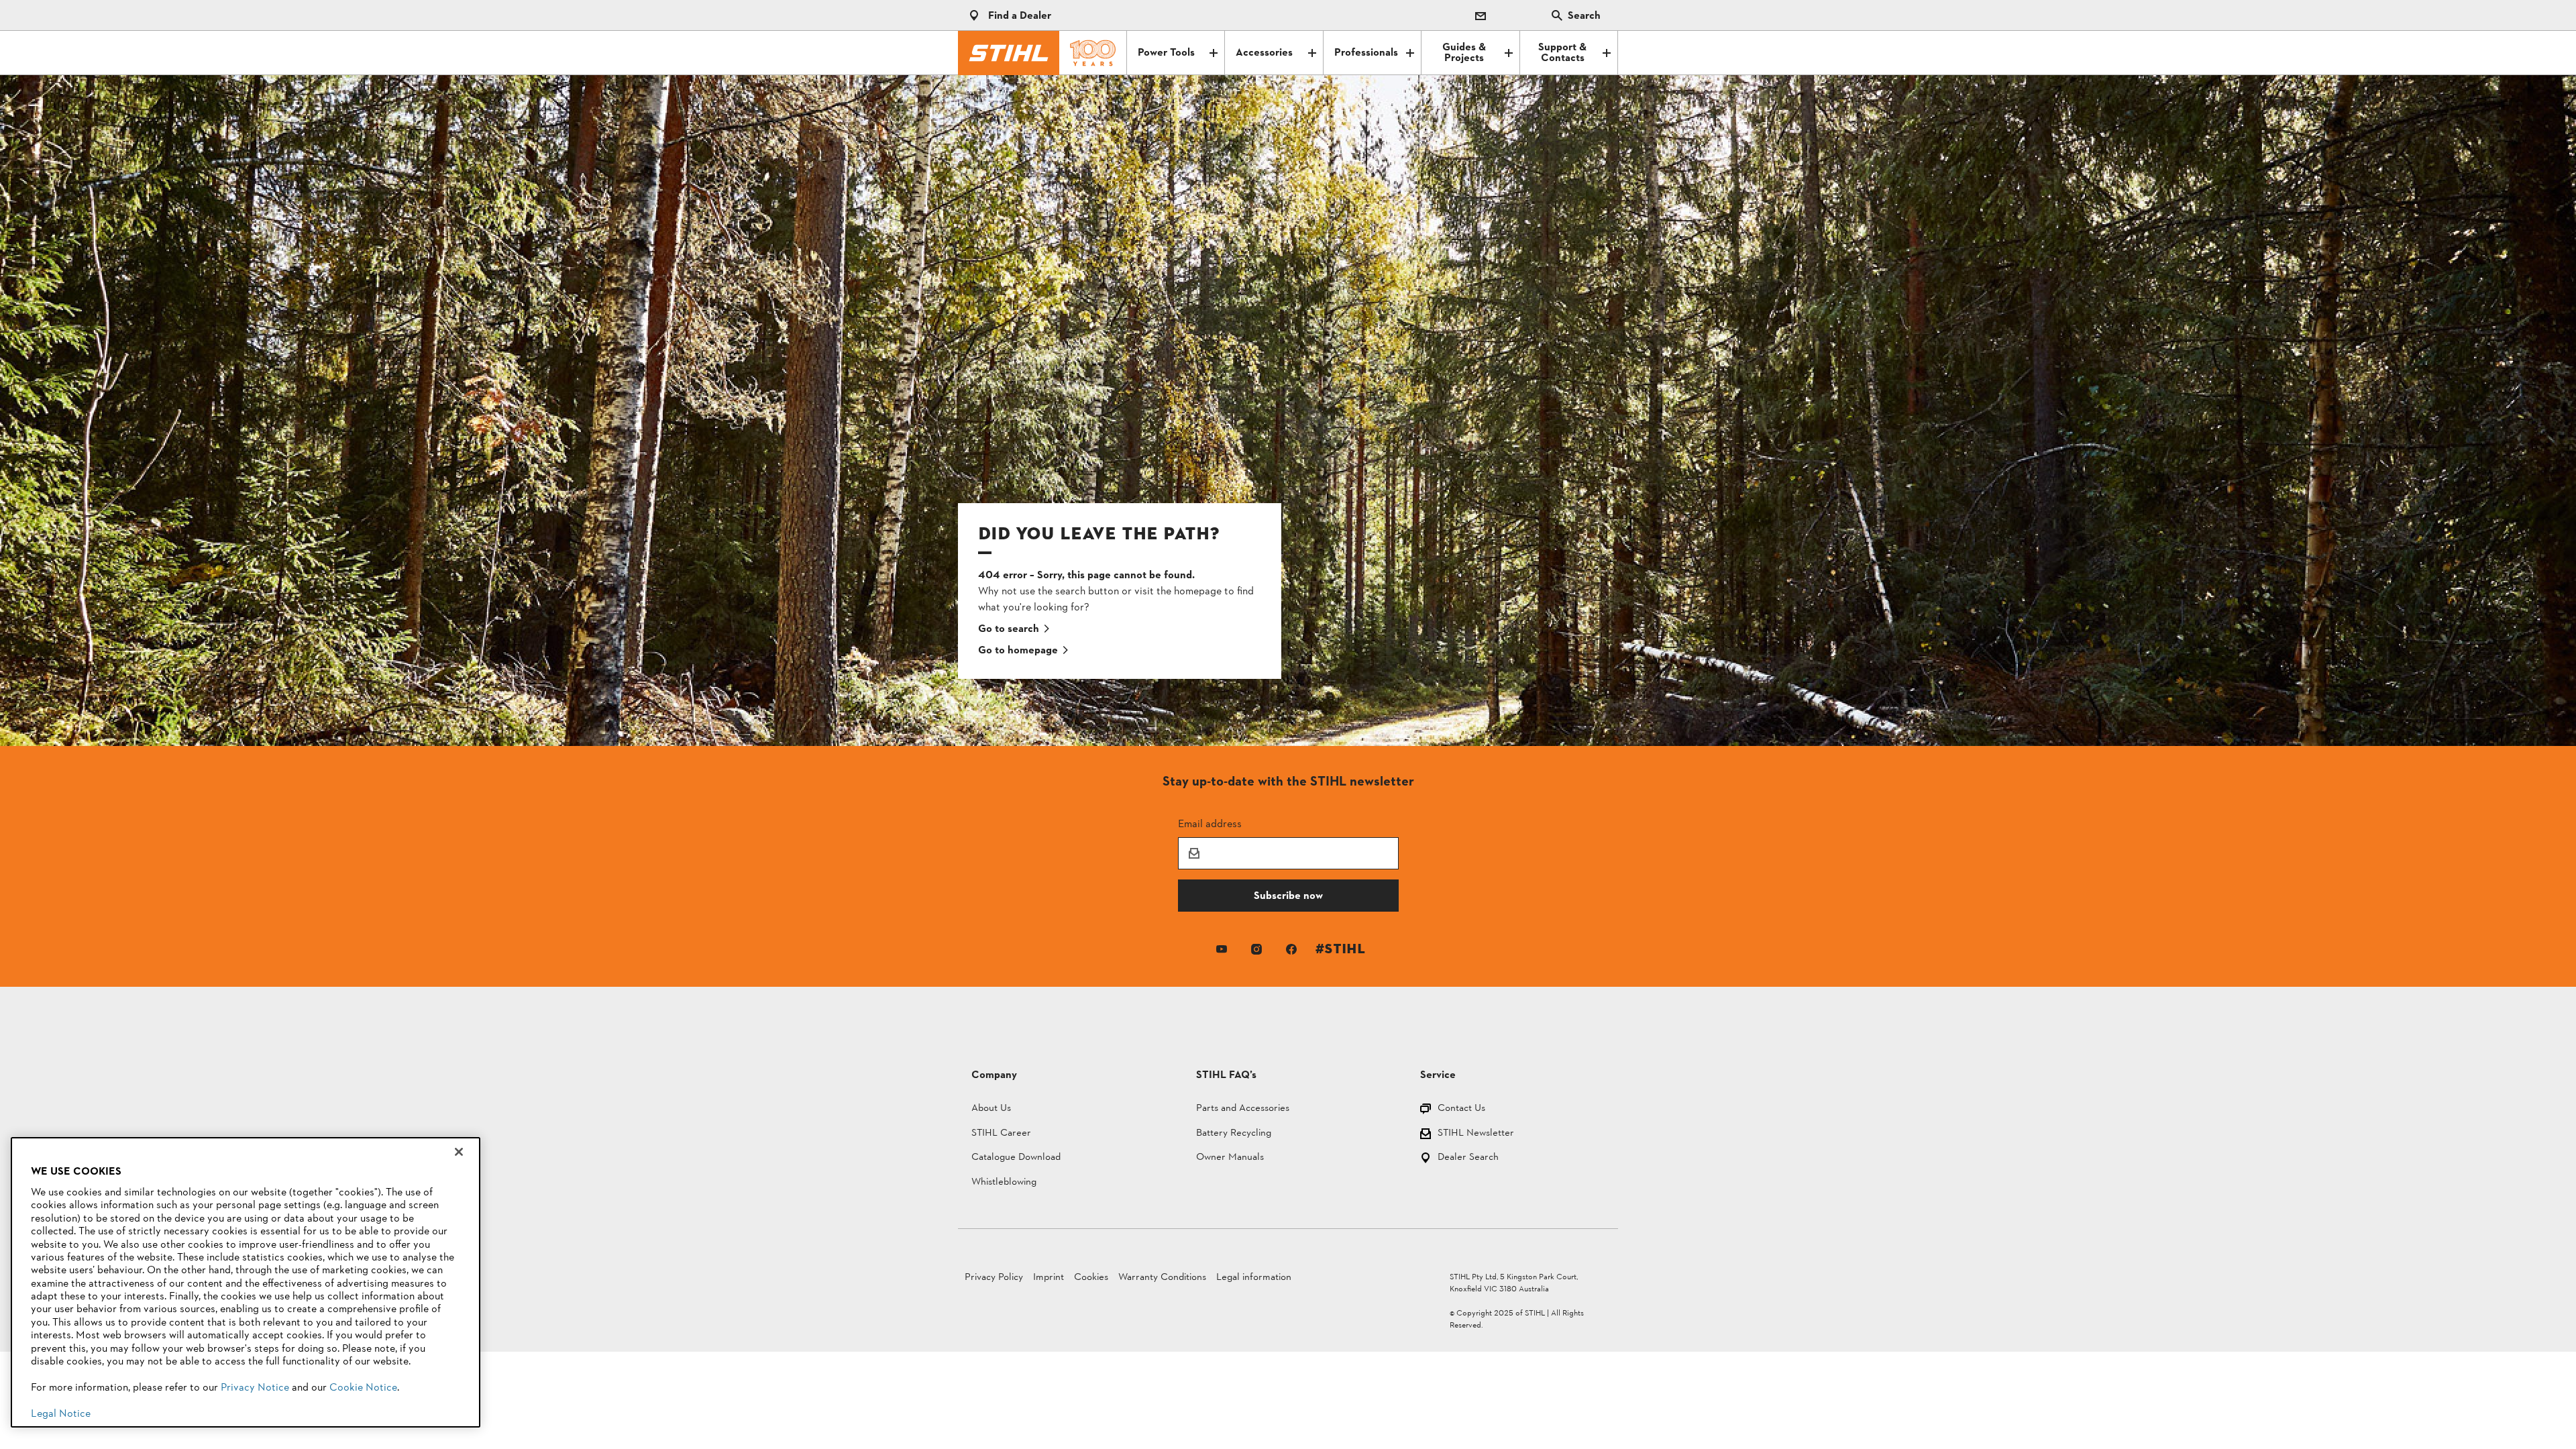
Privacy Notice (255, 1388)
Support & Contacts (1562, 53)
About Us (991, 1109)
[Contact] (1481, 15)
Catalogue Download (1016, 1158)
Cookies (1091, 1278)
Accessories (1264, 53)
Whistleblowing (1004, 1183)
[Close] (459, 1152)
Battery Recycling (1234, 1134)
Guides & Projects (1464, 53)
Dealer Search (1468, 1158)
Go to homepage (1018, 651)
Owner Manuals (1230, 1158)
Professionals (1366, 53)
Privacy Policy (994, 1278)
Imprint (1049, 1278)
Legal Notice (61, 1414)
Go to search (1009, 629)
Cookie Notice (363, 1388)
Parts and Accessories (1243, 1109)
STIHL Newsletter (1476, 1134)
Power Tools (1166, 53)
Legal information (1254, 1278)
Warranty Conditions (1162, 1278)
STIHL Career (1001, 1134)
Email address (1210, 823)
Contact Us (1461, 1109)
